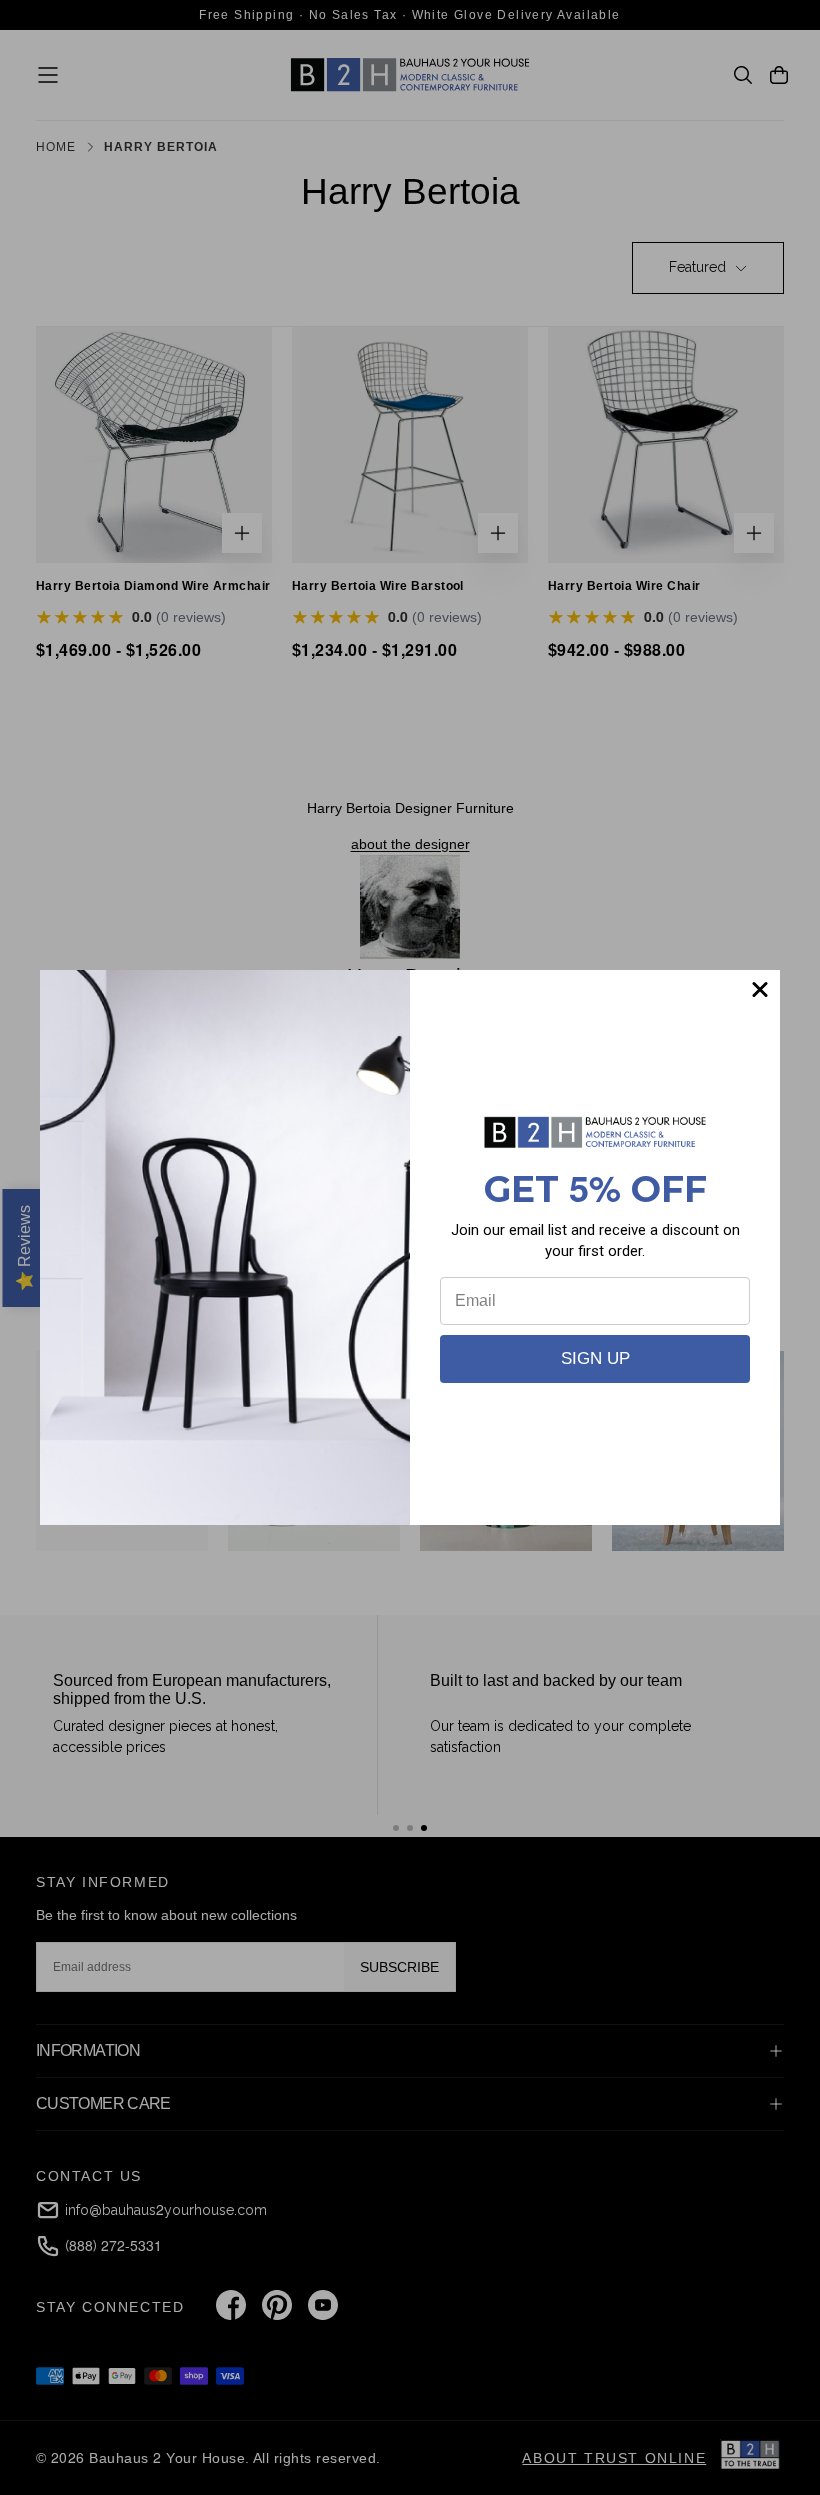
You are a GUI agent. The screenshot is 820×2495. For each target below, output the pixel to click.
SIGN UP (595, 1358)
